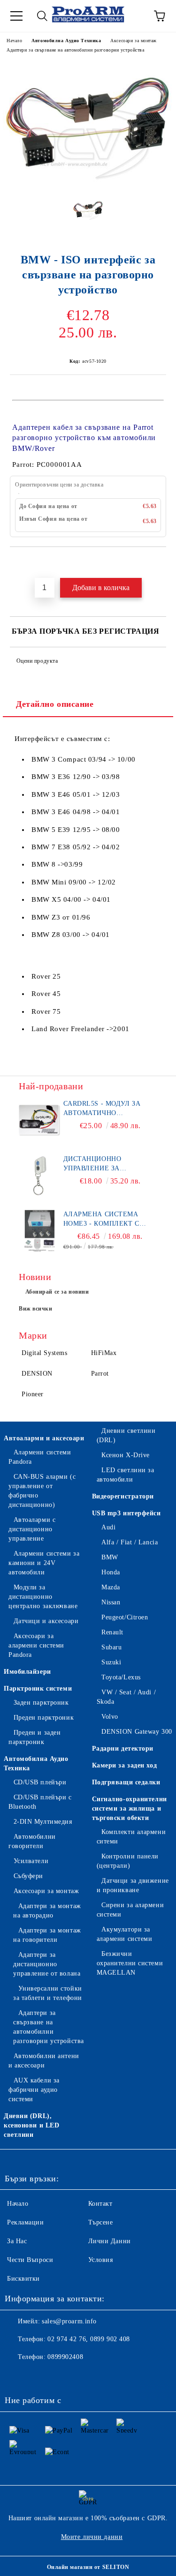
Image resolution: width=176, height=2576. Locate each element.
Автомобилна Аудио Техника (66, 41)
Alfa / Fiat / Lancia (130, 1542)
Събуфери (28, 1876)
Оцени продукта (37, 661)
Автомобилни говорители (32, 1841)
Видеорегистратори (123, 1496)
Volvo (110, 1717)
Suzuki (111, 1662)
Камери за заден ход (125, 1765)
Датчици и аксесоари (46, 1621)
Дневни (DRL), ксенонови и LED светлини (31, 2125)
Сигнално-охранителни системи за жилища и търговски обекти (130, 1808)
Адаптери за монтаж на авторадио (47, 1911)
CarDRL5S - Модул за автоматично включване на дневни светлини (107, 1109)
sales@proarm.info (69, 2321)
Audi (108, 1527)
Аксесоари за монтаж (134, 41)
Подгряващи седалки (126, 1782)
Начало (14, 41)
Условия (101, 2260)
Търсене (101, 2222)
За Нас (17, 2241)
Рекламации (26, 2222)
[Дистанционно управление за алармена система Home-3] (40, 1176)
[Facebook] (17, 2376)
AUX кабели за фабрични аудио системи (34, 2090)
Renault (112, 1632)
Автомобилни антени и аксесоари (44, 2061)
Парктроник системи (38, 1689)
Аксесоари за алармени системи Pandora (36, 1645)
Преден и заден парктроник (34, 1737)
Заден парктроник (41, 1703)
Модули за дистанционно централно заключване (43, 1597)
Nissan (111, 1602)
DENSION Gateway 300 (137, 1732)
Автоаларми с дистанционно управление (32, 1529)
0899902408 (65, 2357)
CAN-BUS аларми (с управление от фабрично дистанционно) (42, 1491)
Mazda (111, 1587)
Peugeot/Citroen (125, 1617)
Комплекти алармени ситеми (131, 1837)
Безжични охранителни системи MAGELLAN (130, 1963)
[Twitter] (38, 2376)
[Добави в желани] (159, 563)
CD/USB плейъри (40, 1782)
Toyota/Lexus (121, 1677)
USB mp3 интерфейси (126, 1513)
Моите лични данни (92, 2537)
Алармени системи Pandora (40, 1457)
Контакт (100, 2204)
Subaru (111, 1647)
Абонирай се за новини (57, 1292)
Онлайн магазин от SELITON (88, 2567)
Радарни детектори (123, 1749)
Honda (111, 1572)
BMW (110, 1557)
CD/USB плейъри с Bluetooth (40, 1802)
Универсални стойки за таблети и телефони (48, 1993)
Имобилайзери (27, 1672)
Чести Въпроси (30, 2260)
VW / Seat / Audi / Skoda (126, 1697)
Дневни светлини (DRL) (126, 1435)
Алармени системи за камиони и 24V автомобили (44, 1563)
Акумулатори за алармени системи (125, 1934)
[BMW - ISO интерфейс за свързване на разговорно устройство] (88, 183)
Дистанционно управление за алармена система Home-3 (101, 1164)
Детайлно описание (55, 704)
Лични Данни (110, 2241)
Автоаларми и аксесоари (44, 1438)
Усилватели (31, 1861)
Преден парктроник (44, 1718)
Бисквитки (23, 2279)
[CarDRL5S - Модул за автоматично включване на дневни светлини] (40, 1120)
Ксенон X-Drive (126, 1455)
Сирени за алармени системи (130, 1910)
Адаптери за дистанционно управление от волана (47, 1964)
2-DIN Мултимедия (43, 1822)
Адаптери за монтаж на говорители (47, 1935)
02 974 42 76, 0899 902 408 (89, 2339)
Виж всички (36, 1309)
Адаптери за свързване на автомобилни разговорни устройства (75, 50)
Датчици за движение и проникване (133, 1885)
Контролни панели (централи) (128, 1861)
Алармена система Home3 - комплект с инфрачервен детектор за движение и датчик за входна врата (107, 1220)
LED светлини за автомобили (126, 1475)
